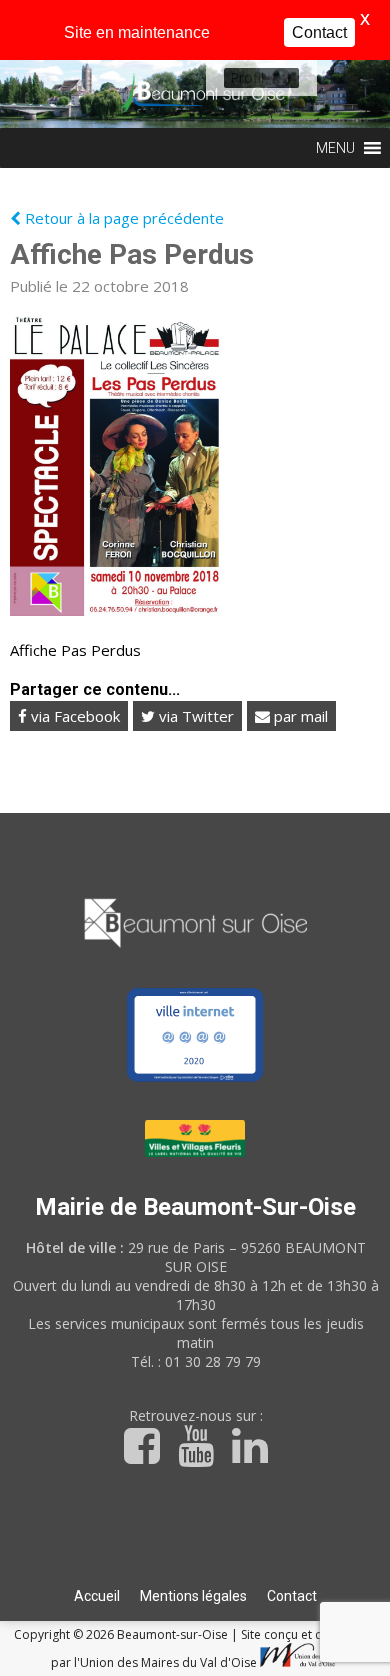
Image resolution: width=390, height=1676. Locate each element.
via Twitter (194, 716)
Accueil (97, 1596)
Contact (292, 1596)
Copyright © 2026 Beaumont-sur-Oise (122, 1634)
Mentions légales (193, 1596)
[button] (247, 78)
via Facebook (73, 716)
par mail (299, 716)
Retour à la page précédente (122, 218)
